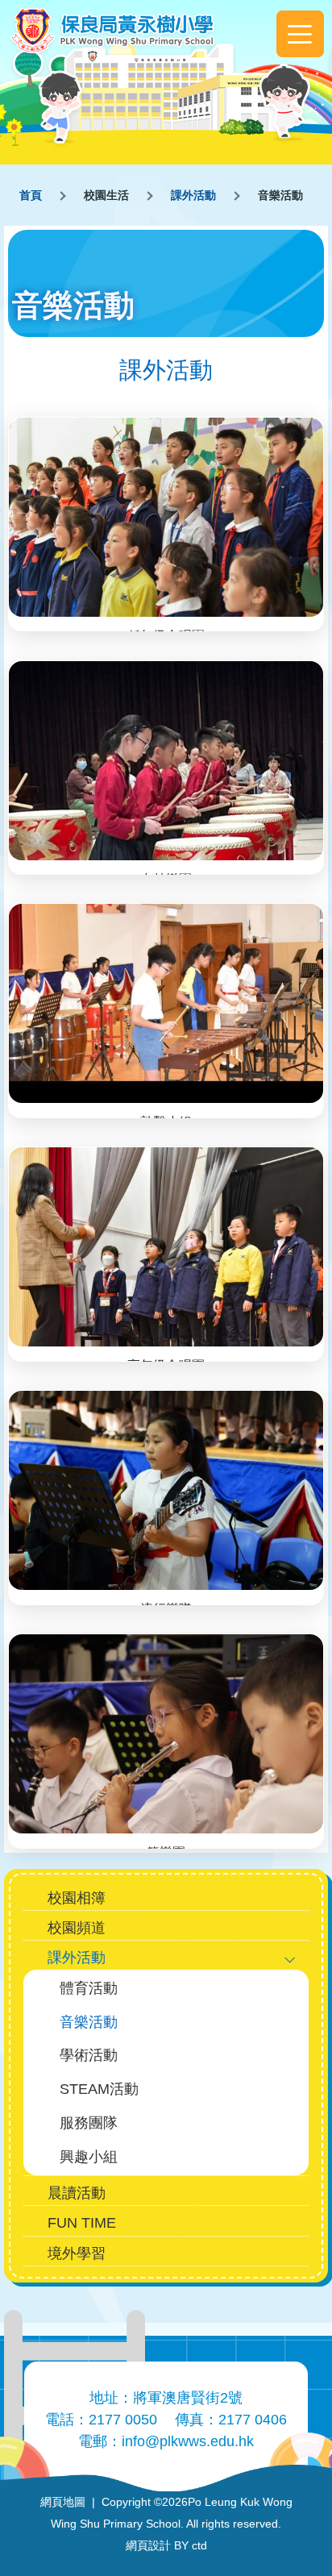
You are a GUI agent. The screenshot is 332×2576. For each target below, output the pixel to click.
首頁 (31, 195)
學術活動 (89, 2055)
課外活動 (193, 195)
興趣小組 (89, 2156)
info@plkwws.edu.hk (188, 2441)
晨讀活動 (77, 2193)
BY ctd (166, 2545)
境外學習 (77, 2253)
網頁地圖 (63, 2502)
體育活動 (89, 1988)
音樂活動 (89, 2022)
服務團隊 (89, 2122)
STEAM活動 (99, 2089)
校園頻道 (77, 1927)
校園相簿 (77, 1898)
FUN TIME (82, 2222)
